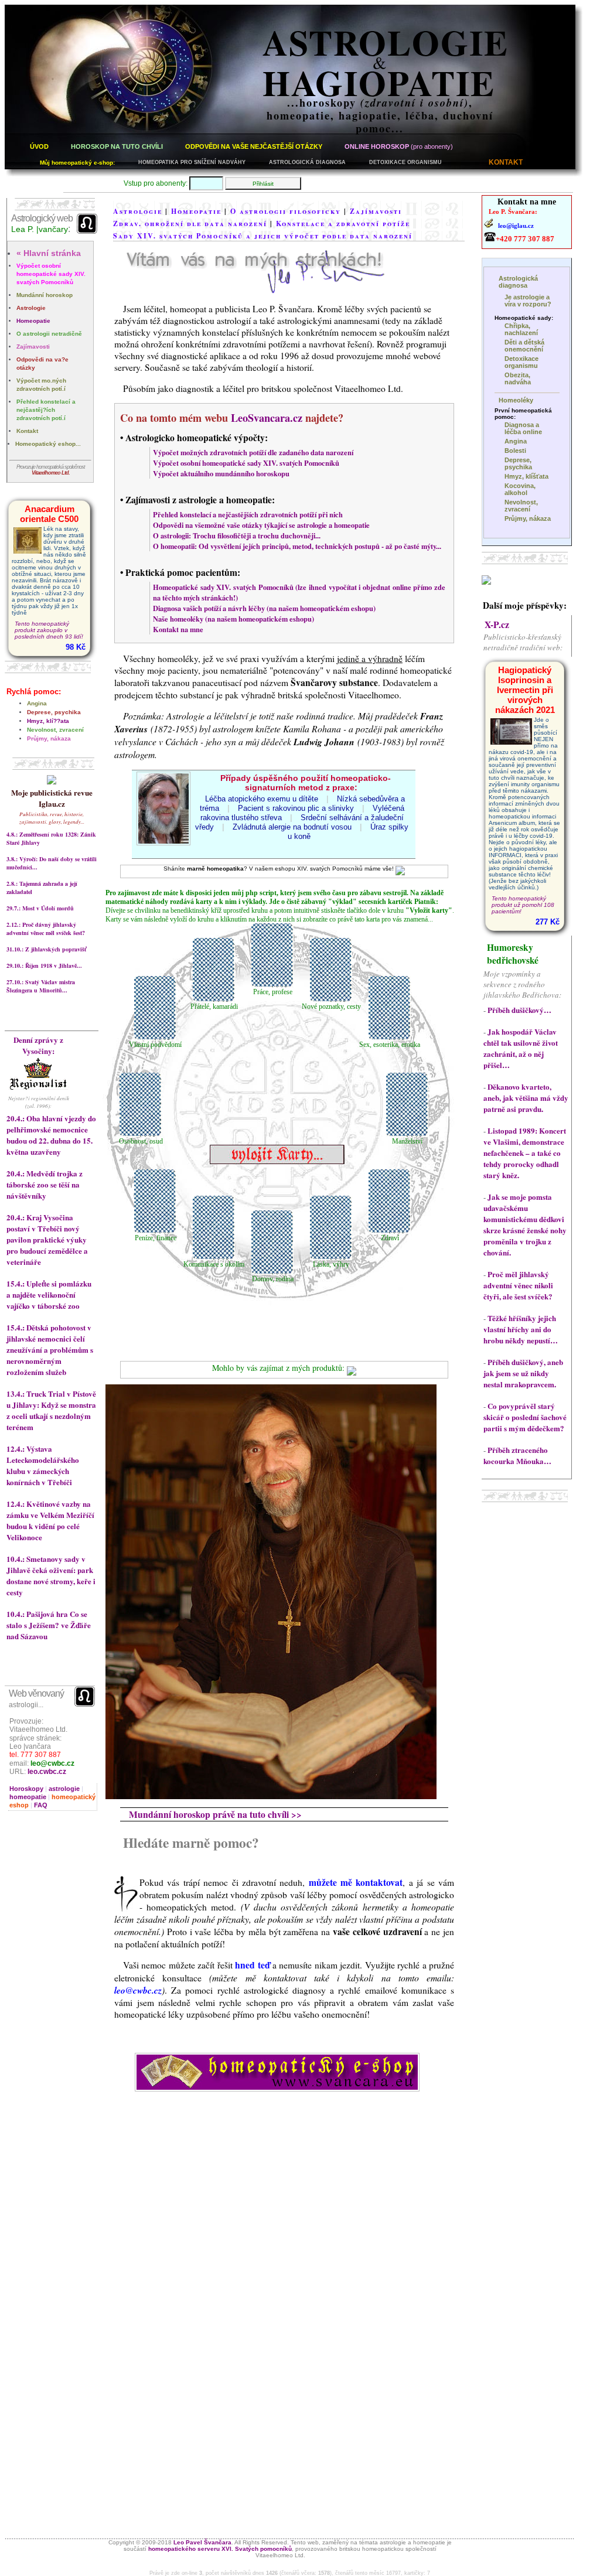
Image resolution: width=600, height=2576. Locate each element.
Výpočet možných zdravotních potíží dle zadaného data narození (253, 452)
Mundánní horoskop (45, 295)
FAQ (41, 1805)
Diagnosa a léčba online (523, 428)
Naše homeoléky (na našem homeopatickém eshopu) (233, 619)
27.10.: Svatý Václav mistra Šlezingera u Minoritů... (41, 986)
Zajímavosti (33, 347)
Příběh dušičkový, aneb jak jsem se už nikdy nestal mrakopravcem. (523, 1373)
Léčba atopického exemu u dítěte (262, 799)
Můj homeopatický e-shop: (77, 163)
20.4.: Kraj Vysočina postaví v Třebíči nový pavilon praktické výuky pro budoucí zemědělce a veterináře (47, 1239)
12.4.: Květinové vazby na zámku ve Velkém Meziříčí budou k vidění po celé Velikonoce (50, 1520)
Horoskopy (26, 1789)
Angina (37, 703)
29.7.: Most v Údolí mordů (40, 908)
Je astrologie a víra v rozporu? (528, 301)
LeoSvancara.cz (267, 418)
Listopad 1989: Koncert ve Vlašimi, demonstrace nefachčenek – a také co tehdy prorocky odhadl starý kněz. (525, 1153)
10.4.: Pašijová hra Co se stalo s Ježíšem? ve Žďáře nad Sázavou (49, 1625)
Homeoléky (516, 400)
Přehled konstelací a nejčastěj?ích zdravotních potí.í (46, 410)
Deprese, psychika (54, 712)
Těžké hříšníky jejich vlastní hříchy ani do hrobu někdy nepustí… (521, 1329)
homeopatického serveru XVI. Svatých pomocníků (220, 2549)
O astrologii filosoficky (286, 211)
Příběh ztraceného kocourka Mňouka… (517, 1455)
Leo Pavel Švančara (202, 2542)
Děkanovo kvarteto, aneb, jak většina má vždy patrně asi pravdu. (526, 1098)
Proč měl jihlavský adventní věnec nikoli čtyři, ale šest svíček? (518, 1285)
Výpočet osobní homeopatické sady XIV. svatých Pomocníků (51, 274)
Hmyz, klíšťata (526, 476)
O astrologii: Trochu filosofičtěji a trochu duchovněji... (237, 535)
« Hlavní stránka (49, 253)
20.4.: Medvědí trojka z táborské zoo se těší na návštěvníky (45, 1184)
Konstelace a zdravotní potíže (343, 224)
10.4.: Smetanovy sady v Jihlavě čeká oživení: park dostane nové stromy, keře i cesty (51, 1575)
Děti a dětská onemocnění (524, 346)
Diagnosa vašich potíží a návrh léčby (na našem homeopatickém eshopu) (264, 608)
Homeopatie (33, 321)
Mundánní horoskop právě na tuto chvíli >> (215, 1814)
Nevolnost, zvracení (55, 730)
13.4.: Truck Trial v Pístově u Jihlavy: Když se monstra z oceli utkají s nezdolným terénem (51, 1410)
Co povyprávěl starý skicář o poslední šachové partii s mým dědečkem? (525, 1417)
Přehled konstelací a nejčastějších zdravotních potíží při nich (248, 514)
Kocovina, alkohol (520, 489)
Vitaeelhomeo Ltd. (51, 473)
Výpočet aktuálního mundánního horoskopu (221, 473)
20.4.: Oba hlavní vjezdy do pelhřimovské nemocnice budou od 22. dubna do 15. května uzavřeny (51, 1135)
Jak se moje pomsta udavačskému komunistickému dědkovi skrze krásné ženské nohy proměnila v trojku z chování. (525, 1224)
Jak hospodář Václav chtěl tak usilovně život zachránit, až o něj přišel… (521, 1048)
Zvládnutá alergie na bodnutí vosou (292, 827)
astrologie (64, 1789)
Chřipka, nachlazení (521, 329)
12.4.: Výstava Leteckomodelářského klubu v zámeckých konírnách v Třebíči (43, 1465)
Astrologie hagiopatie (386, 62)
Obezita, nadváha (518, 378)
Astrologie (31, 308)
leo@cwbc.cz (52, 1763)
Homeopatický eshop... (48, 444)
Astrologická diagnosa (307, 162)
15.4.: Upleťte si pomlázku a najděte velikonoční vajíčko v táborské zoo (49, 1294)
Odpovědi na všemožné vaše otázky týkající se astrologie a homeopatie (261, 525)
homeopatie (28, 1797)
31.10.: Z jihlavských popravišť (46, 949)
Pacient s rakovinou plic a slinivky (296, 808)
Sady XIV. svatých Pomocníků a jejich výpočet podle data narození (263, 236)
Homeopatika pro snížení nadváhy (192, 162)
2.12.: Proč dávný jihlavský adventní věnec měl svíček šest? (46, 929)
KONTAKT (506, 162)
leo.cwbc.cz (47, 1772)
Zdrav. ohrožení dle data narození (190, 224)
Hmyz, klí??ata (48, 721)
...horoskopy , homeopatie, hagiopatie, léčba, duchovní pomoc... (380, 115)
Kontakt (27, 431)
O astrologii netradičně (49, 334)
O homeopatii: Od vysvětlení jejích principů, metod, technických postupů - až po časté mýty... (297, 546)
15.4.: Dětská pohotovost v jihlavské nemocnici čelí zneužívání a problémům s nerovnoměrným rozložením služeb (50, 1350)
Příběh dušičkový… (519, 1010)
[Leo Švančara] (486, 581)
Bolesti (515, 451)
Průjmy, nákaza (49, 738)
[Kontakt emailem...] (255, 288)
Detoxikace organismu (405, 162)
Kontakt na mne (178, 629)
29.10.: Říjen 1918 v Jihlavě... (44, 965)
